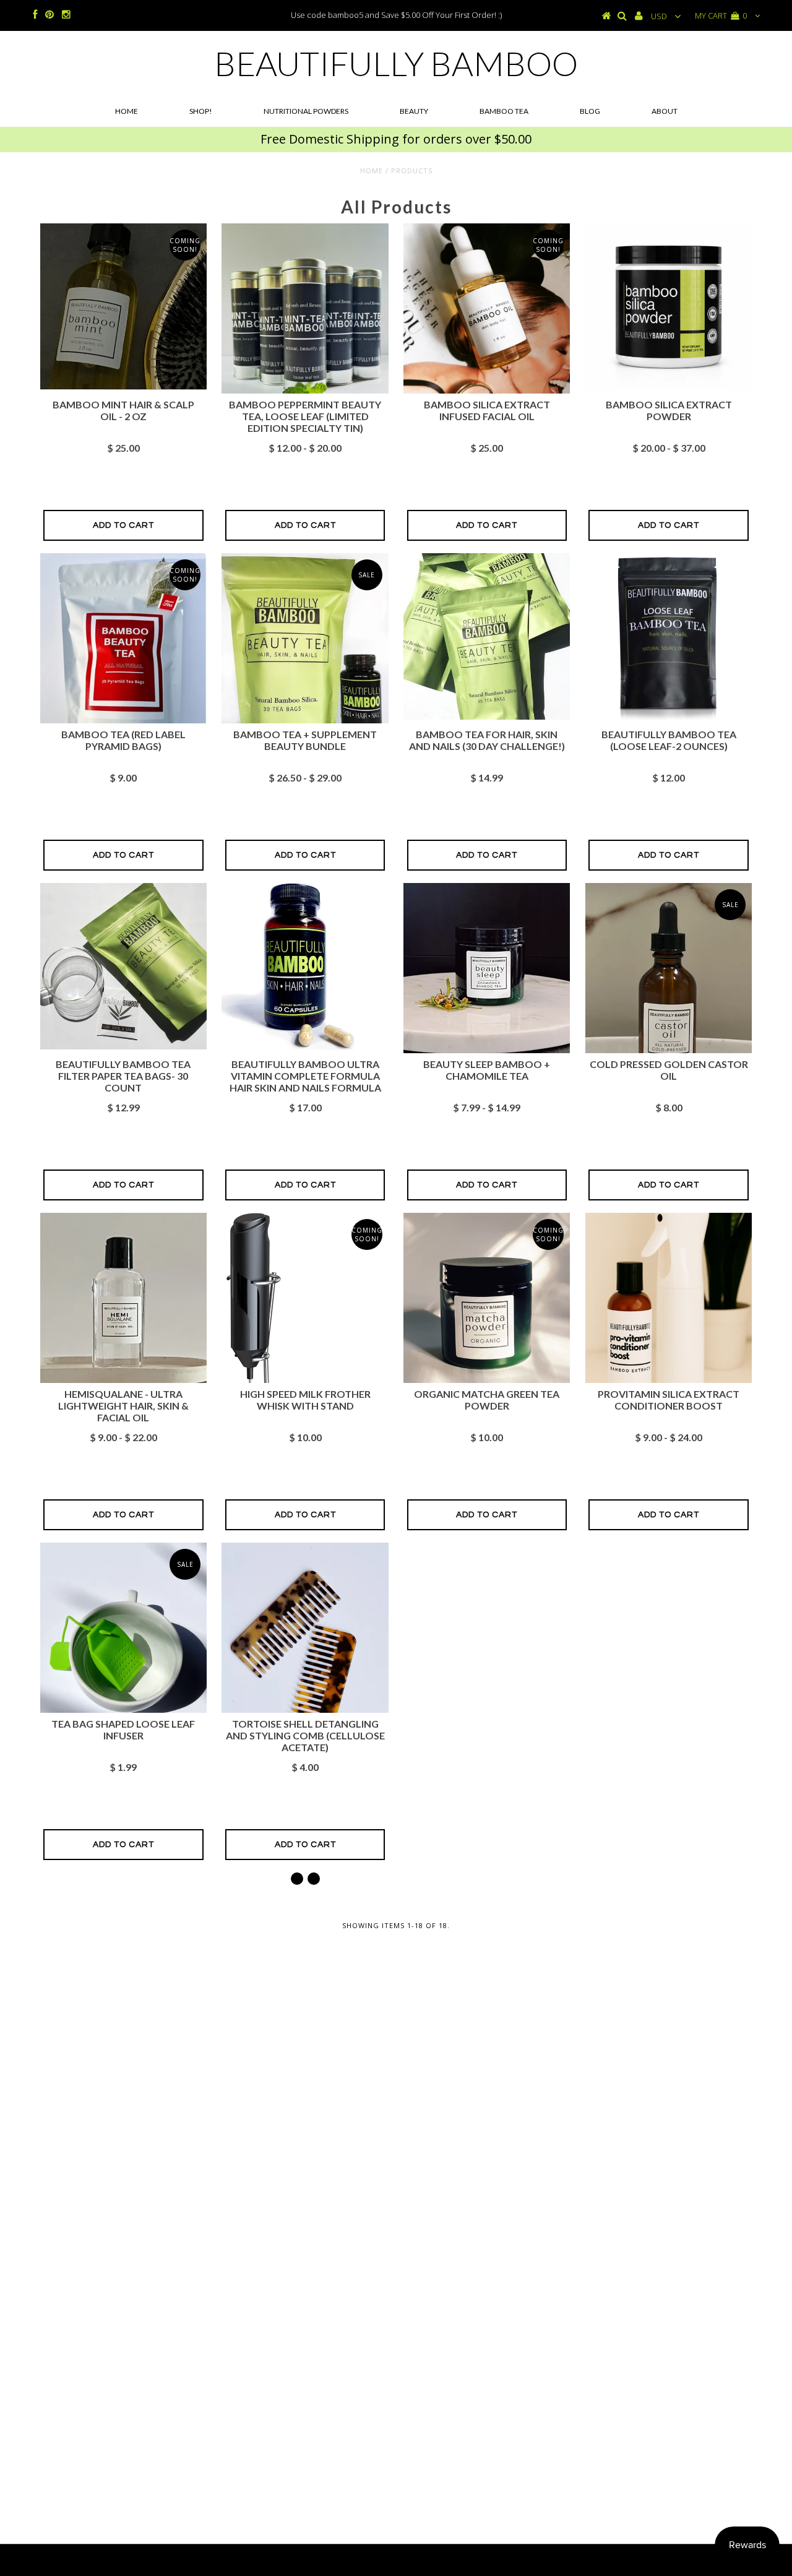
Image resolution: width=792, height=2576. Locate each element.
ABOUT (665, 111)
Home (127, 111)
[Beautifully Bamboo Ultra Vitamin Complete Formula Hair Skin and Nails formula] (305, 1046)
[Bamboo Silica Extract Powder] (669, 387)
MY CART (721, 15)
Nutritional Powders (306, 111)
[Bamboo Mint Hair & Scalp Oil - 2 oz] (123, 387)
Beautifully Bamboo (396, 63)
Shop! (201, 111)
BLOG (590, 111)
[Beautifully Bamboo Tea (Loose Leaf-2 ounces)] (669, 717)
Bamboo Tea (504, 111)
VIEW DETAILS (305, 1364)
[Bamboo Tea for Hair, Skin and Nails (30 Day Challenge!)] (487, 717)
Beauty (414, 111)
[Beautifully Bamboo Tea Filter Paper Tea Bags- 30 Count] (123, 1046)
